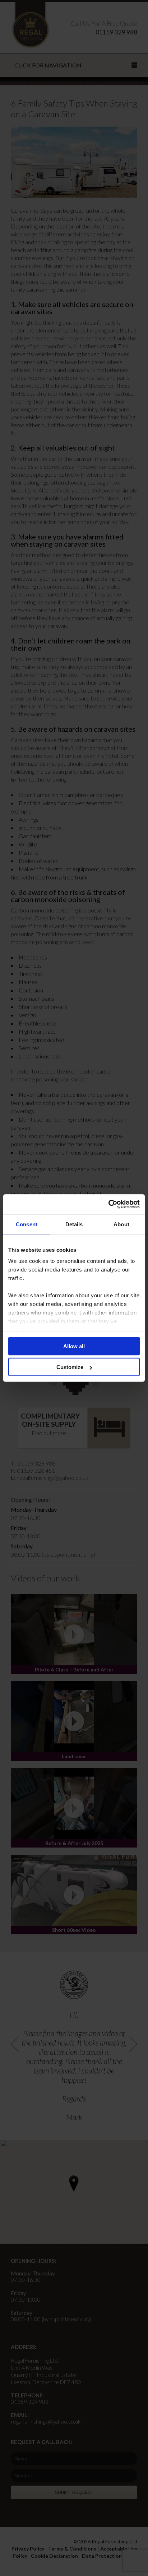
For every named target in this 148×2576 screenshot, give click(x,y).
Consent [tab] (27, 1224)
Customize (70, 1367)
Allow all (74, 1346)
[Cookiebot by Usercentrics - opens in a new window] (108, 1204)
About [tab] (121, 1224)
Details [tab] (74, 1224)
